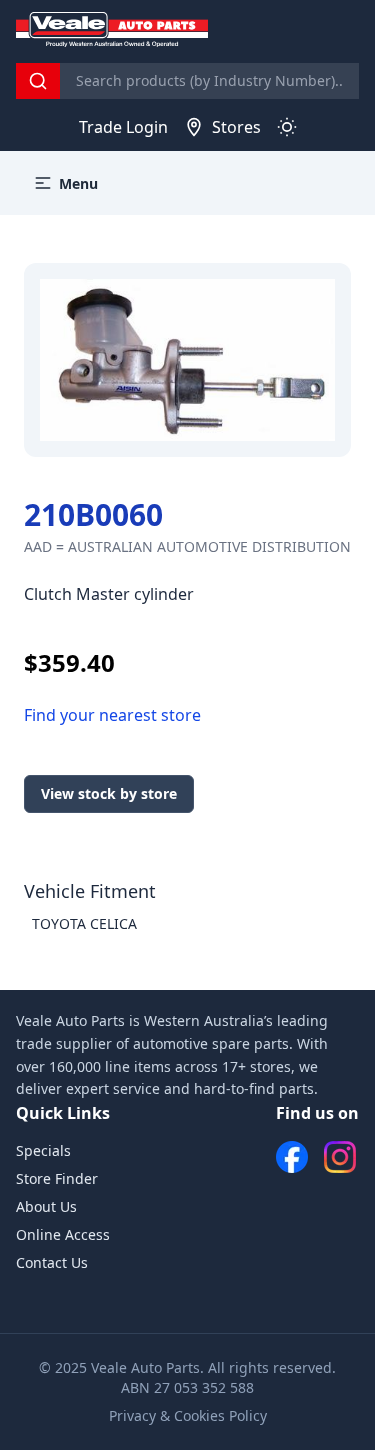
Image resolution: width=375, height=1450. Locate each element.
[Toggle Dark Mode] (287, 127)
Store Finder (57, 1178)
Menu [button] (78, 183)
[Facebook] (292, 1157)
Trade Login (123, 127)
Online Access (63, 1234)
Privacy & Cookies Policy (188, 1415)
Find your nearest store (112, 715)
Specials (43, 1150)
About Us (46, 1206)
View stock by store (109, 793)
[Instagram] (340, 1157)
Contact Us (52, 1262)
